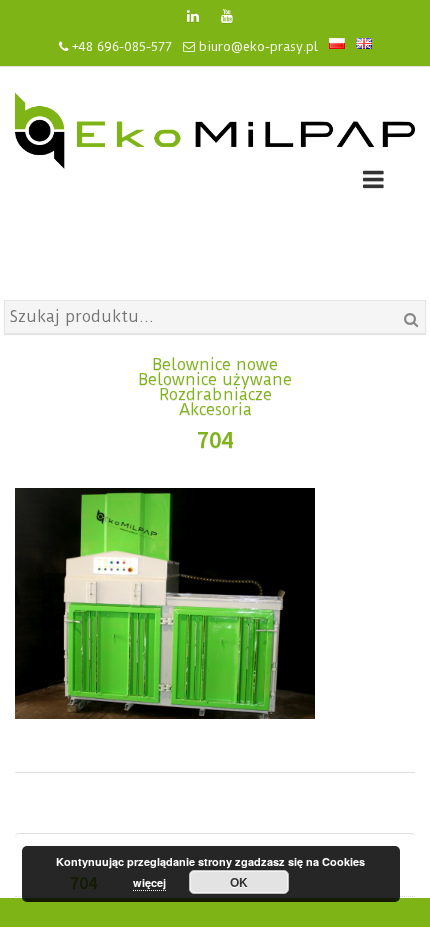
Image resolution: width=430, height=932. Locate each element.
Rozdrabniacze (215, 394)
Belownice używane (215, 379)
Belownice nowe (215, 364)
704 (215, 439)
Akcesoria (215, 409)
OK (239, 882)
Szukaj (411, 320)
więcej (149, 882)
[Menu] (373, 182)
